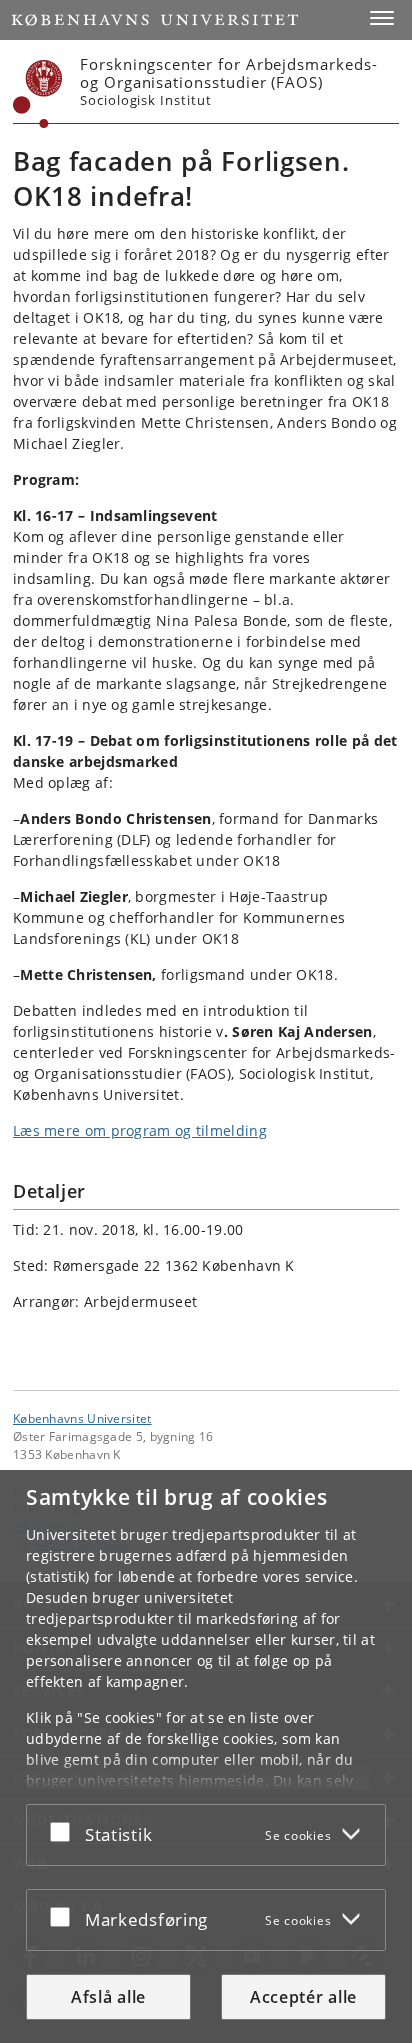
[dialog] (206, 1756)
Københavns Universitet (82, 1418)
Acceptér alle (303, 1997)
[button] (382, 18)
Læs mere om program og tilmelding (140, 1130)
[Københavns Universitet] (38, 94)
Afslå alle (108, 1997)
